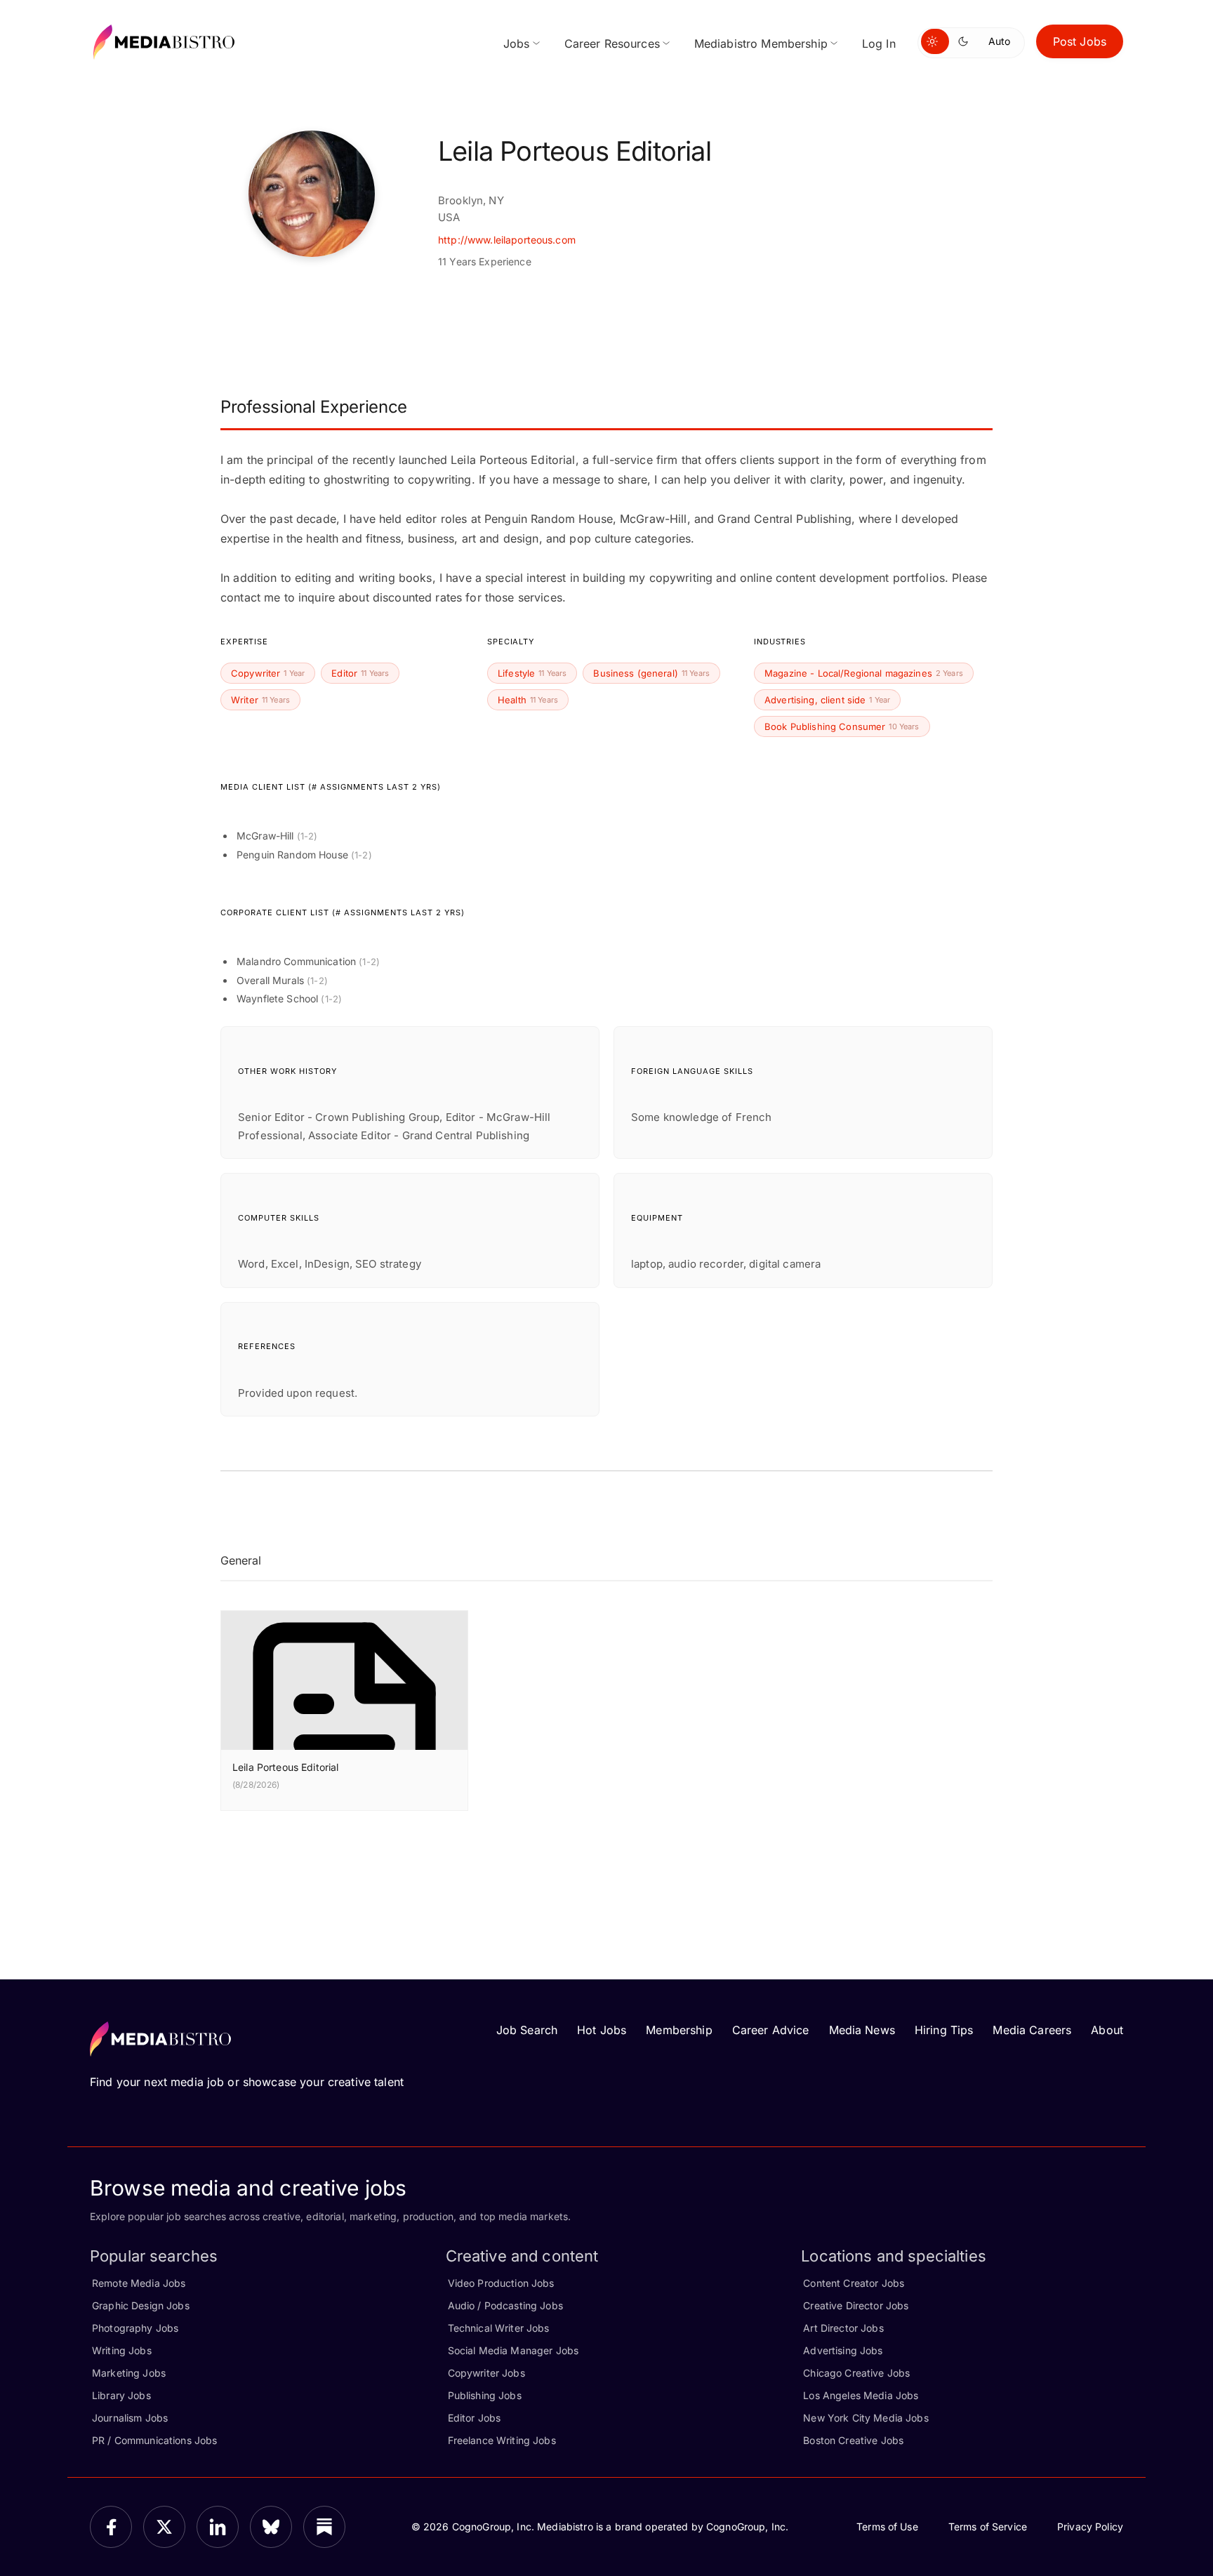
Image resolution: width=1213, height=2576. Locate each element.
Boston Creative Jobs (853, 2440)
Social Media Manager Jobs (513, 2350)
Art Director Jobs (843, 2328)
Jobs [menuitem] (517, 44)
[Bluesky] (271, 2527)
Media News (862, 2030)
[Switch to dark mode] (966, 41)
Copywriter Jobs (486, 2373)
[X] (164, 2527)
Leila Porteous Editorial (285, 1767)
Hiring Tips (944, 2030)
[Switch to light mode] (935, 41)
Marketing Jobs (129, 2373)
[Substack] (324, 2527)
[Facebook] (111, 2527)
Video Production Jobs (501, 2283)
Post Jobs (1080, 41)
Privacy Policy (1090, 2527)
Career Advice (771, 2030)
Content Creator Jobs (854, 2283)
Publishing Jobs (485, 2395)
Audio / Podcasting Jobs (505, 2305)
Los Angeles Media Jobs (861, 2395)
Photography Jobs (135, 2328)
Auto (999, 41)
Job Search (527, 2030)
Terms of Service (988, 2527)
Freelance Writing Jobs (502, 2440)
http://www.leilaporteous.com (507, 240)
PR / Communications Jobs (154, 2440)
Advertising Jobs (843, 2350)
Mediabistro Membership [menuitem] (761, 44)
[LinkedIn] (218, 2527)
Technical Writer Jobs (499, 2328)
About (1107, 2030)
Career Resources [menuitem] (612, 44)
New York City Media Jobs (866, 2418)
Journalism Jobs (130, 2418)
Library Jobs (121, 2395)
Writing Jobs (122, 2350)
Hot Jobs (602, 2030)
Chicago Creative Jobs (856, 2373)
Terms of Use (887, 2527)
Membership (679, 2030)
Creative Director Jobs (856, 2305)
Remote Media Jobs (139, 2283)
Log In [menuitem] (879, 44)
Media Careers (1032, 2030)
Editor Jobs (475, 2418)
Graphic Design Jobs (141, 2305)
